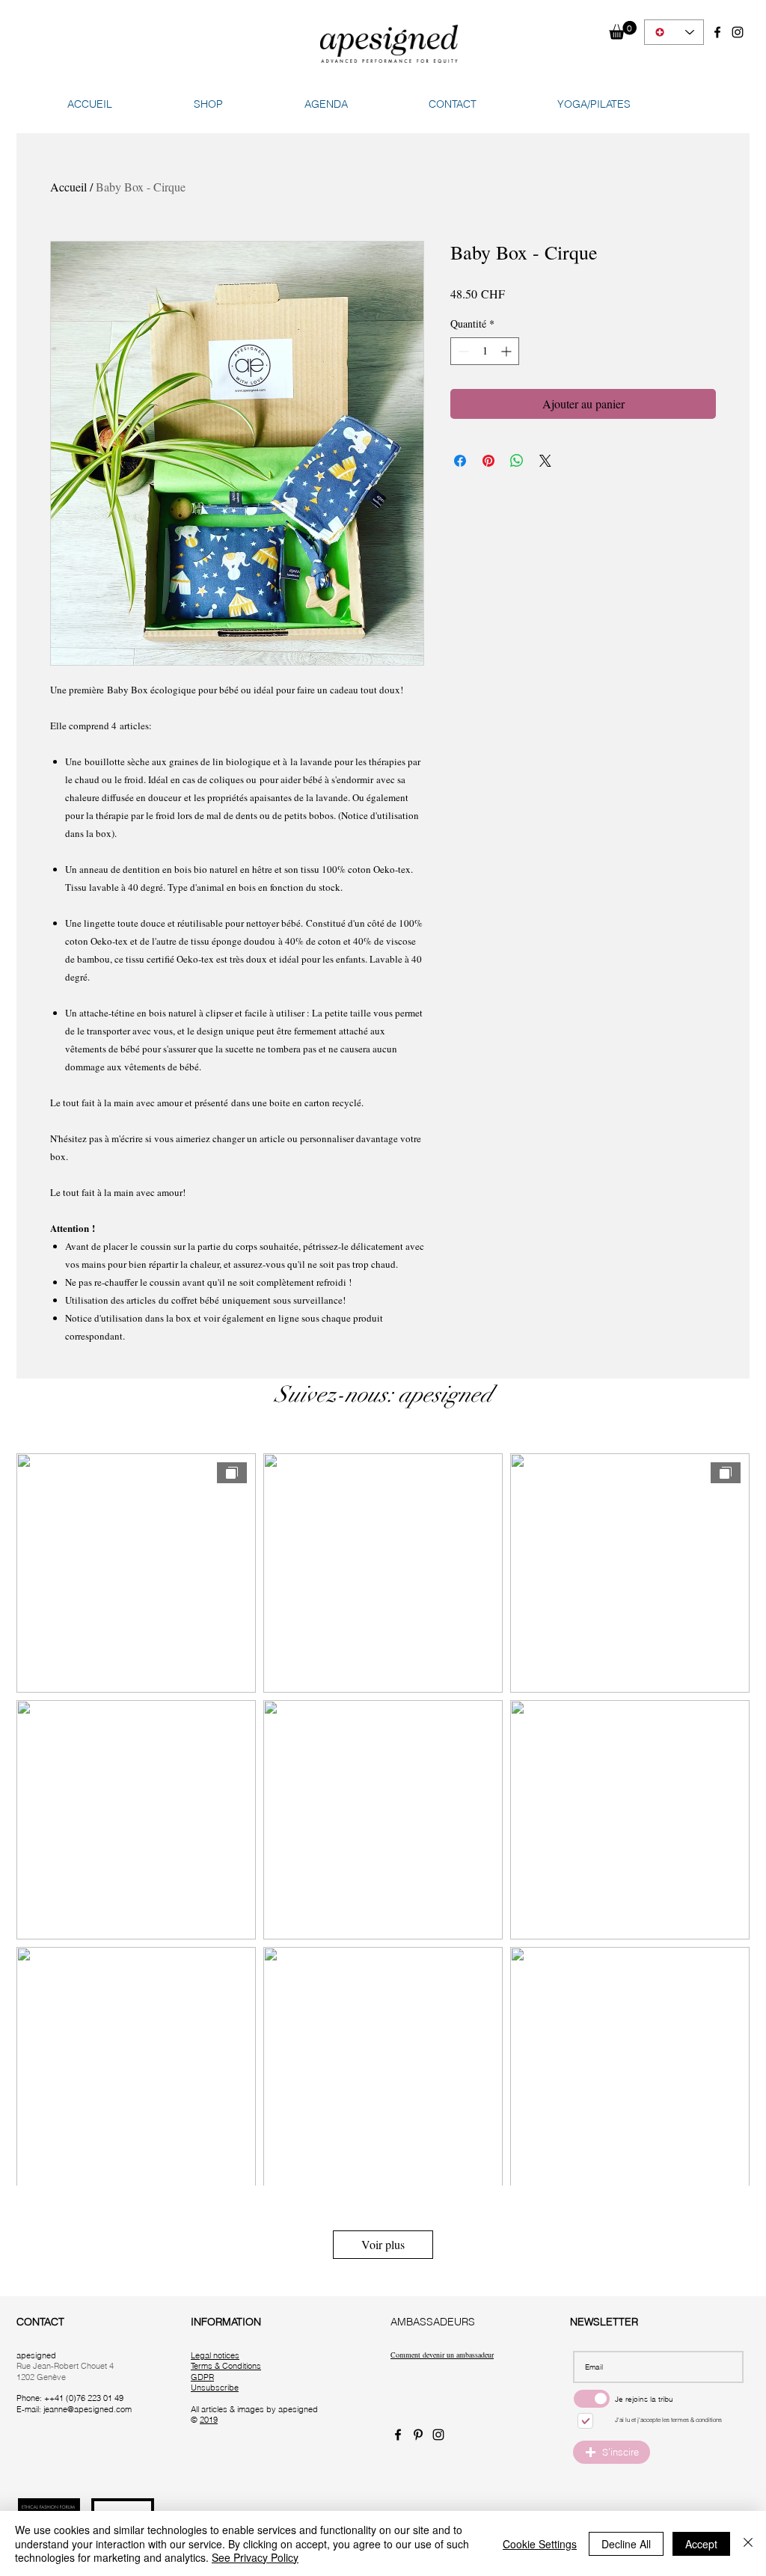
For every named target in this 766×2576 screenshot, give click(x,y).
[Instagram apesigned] (738, 32)
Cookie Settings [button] (540, 2544)
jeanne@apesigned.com (88, 2409)
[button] (623, 30)
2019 (209, 2420)
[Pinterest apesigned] (418, 2435)
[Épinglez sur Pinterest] (488, 461)
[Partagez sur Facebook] (460, 461)
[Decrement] (462, 351)
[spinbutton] (485, 351)
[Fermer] (748, 2543)
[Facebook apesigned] (717, 32)
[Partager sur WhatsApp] (517, 461)
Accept (701, 2544)
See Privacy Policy (255, 2557)
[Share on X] (545, 461)
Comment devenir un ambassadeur (442, 2355)
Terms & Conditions (226, 2366)
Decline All (626, 2544)
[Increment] (508, 351)
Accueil (68, 187)
